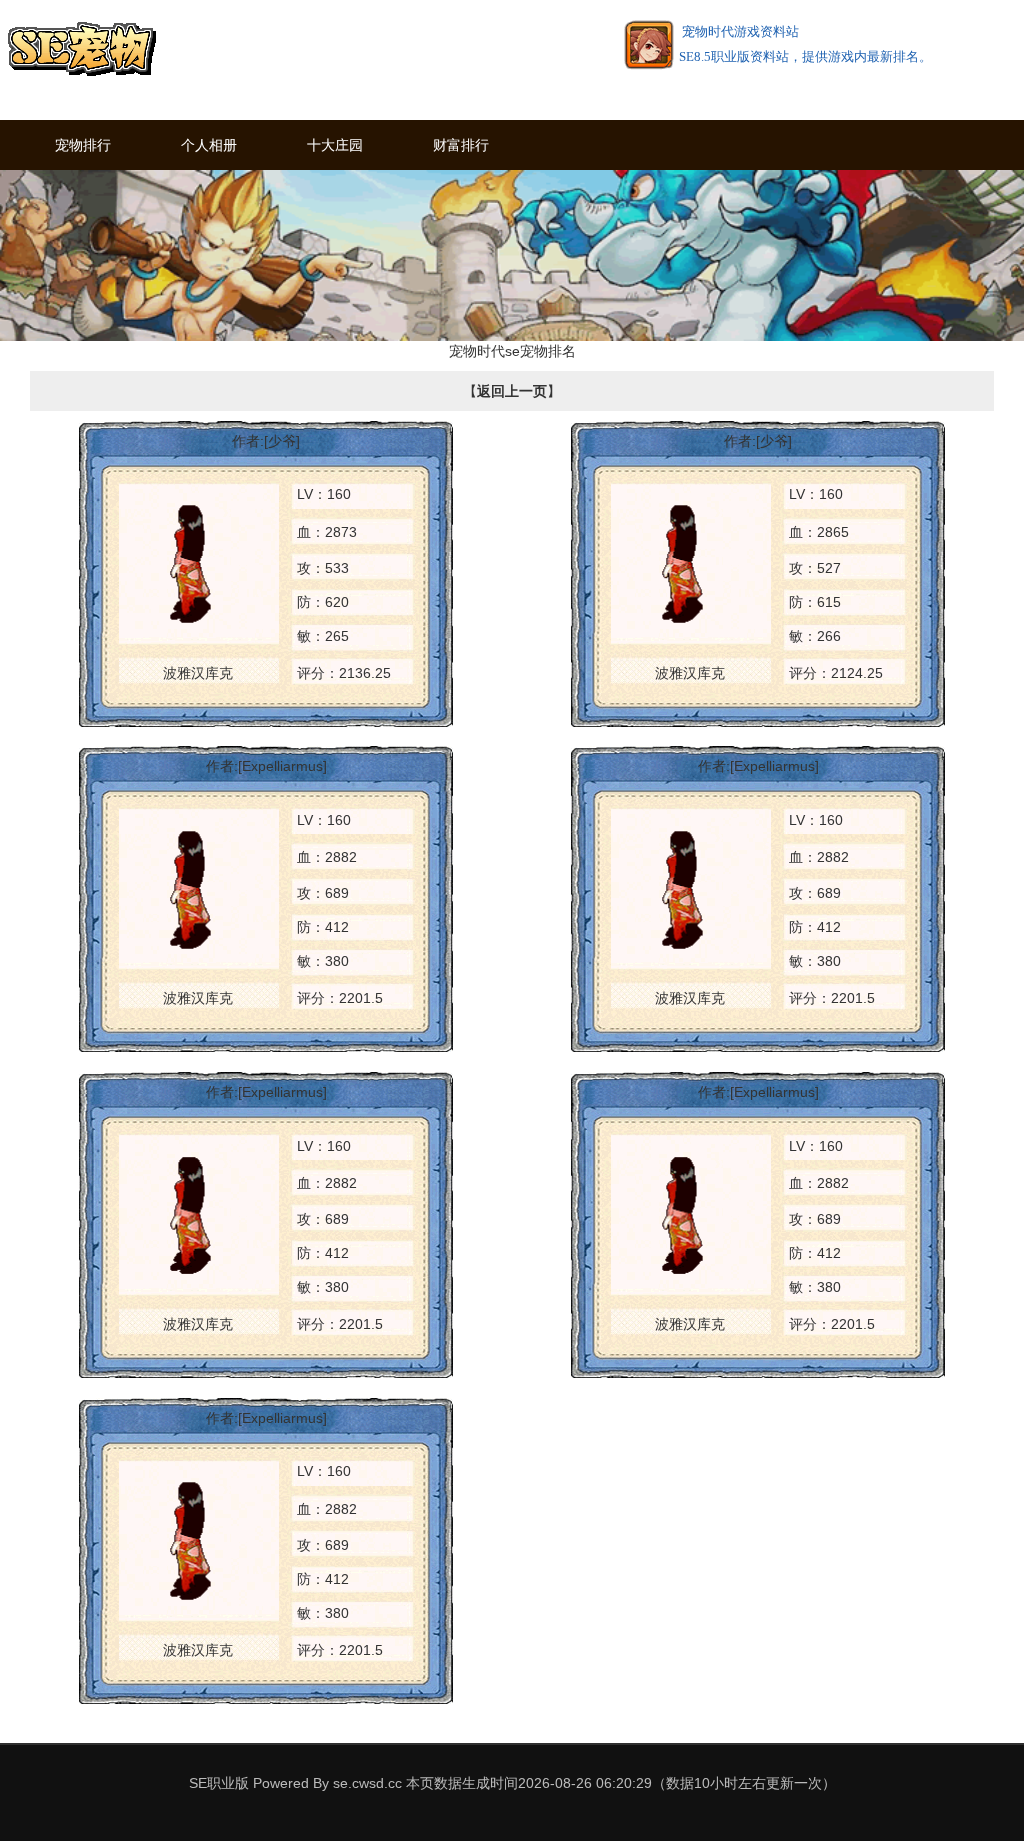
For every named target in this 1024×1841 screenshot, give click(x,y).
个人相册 (209, 144)
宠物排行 (83, 144)
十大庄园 (335, 144)
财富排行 (461, 144)
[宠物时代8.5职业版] (81, 50)
